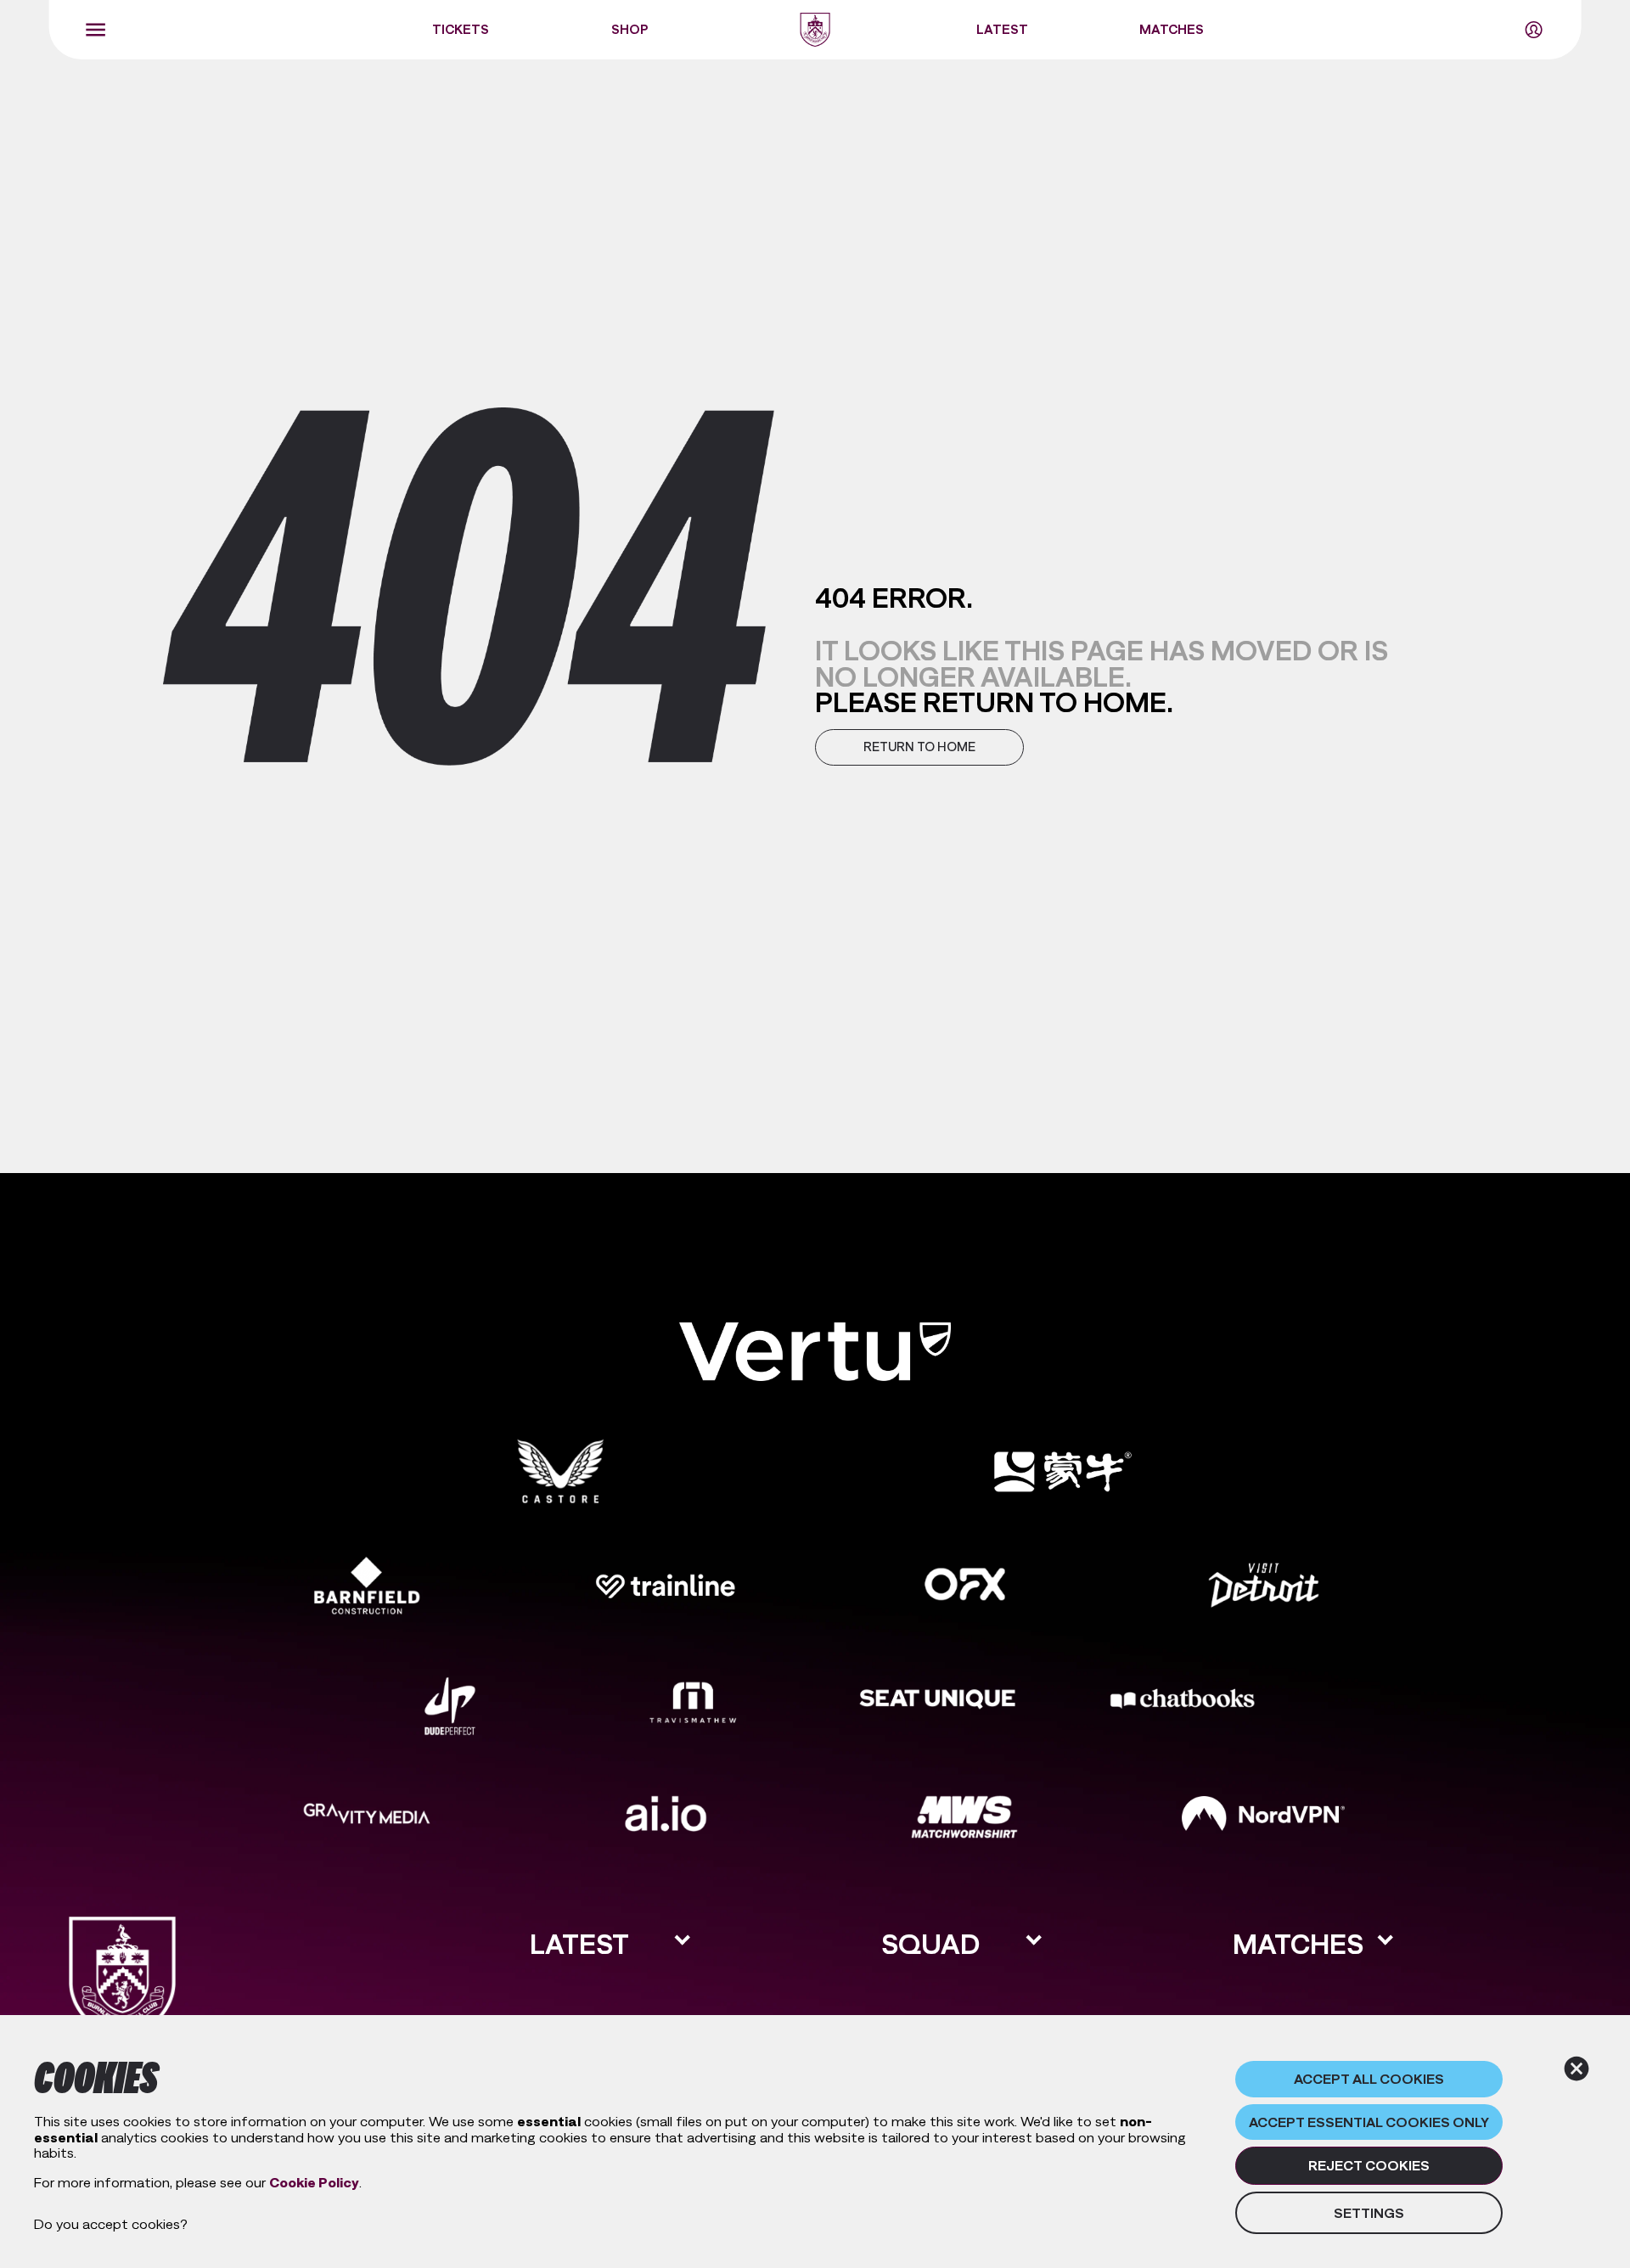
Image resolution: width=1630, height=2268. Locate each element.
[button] (919, 747)
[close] (1577, 2069)
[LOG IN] (1533, 30)
